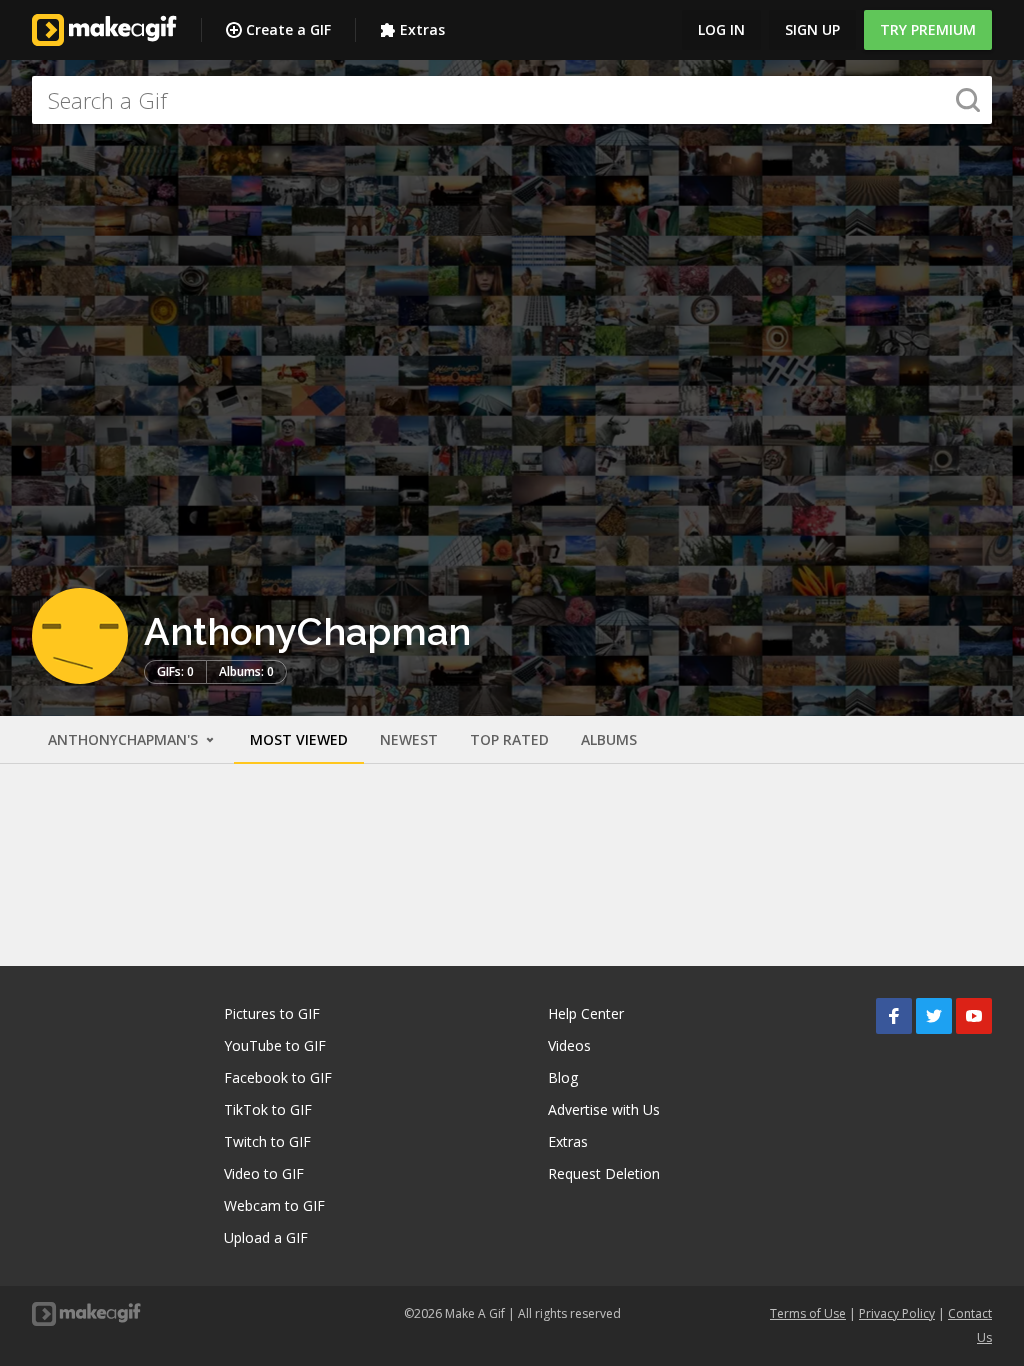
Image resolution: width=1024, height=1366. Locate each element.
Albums (609, 739)
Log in (721, 29)
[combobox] (512, 100)
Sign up (812, 29)
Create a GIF (288, 29)
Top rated (509, 739)
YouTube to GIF (275, 1045)
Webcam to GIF (274, 1205)
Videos (569, 1045)
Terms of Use (808, 1313)
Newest (409, 739)
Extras (422, 29)
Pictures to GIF (272, 1013)
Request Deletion (604, 1173)
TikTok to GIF (268, 1109)
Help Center (586, 1013)
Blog (563, 1077)
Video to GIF (264, 1173)
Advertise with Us (604, 1109)
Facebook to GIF (278, 1077)
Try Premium (928, 29)
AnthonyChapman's (125, 739)
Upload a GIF (266, 1237)
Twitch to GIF (267, 1141)
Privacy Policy (897, 1313)
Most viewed (299, 739)
